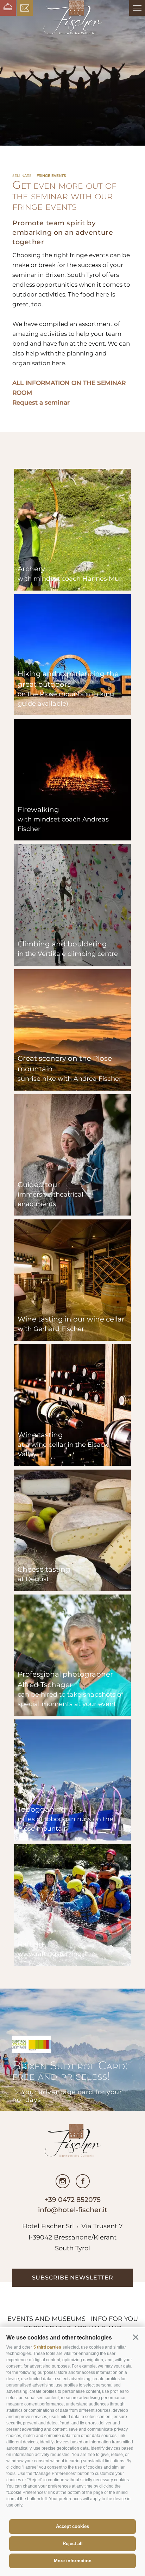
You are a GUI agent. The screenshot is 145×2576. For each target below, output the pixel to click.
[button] (135, 2337)
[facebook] (83, 2181)
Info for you (114, 2319)
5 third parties (47, 2347)
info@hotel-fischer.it (73, 2210)
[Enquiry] (25, 8)
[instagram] (63, 2181)
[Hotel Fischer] (73, 18)
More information (73, 2561)
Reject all (73, 2544)
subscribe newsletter (73, 2278)
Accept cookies (72, 2526)
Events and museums (46, 2319)
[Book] (8, 8)
